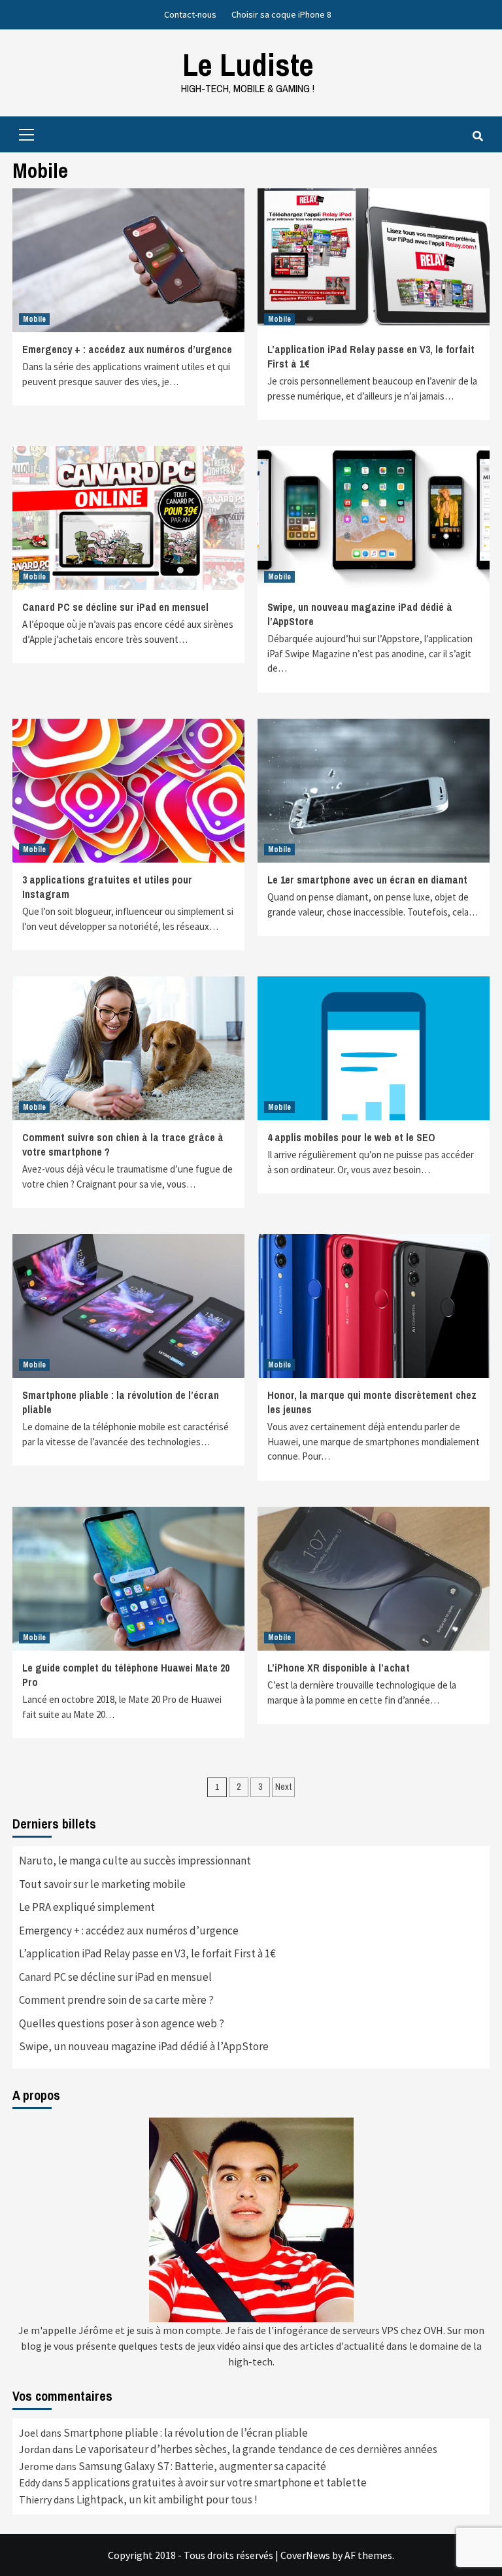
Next (283, 1787)
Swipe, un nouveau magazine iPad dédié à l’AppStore (144, 2046)
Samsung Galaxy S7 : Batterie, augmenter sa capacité (202, 2466)
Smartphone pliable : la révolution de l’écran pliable (186, 2433)
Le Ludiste (248, 64)
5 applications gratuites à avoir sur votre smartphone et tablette (216, 2482)
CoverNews (305, 2555)
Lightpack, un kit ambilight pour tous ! (167, 2499)
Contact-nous (190, 14)
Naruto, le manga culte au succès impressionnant (135, 1861)
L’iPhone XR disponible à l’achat (339, 1668)
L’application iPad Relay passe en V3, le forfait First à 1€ (147, 1953)
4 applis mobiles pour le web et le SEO (351, 1137)
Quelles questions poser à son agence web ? (122, 2023)
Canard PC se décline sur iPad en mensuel (115, 607)
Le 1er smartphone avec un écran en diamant (367, 880)
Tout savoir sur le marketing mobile (102, 1884)
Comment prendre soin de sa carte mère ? (116, 2000)
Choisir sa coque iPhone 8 (281, 14)
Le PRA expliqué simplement (87, 1907)
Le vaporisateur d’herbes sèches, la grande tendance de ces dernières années (256, 2449)
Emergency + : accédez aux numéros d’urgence (127, 349)
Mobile (34, 319)
